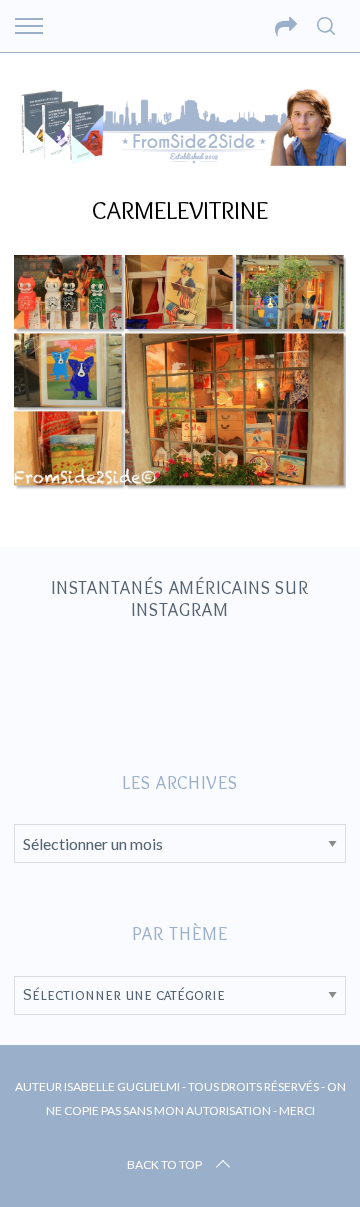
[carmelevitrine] (179, 483)
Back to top (164, 1164)
